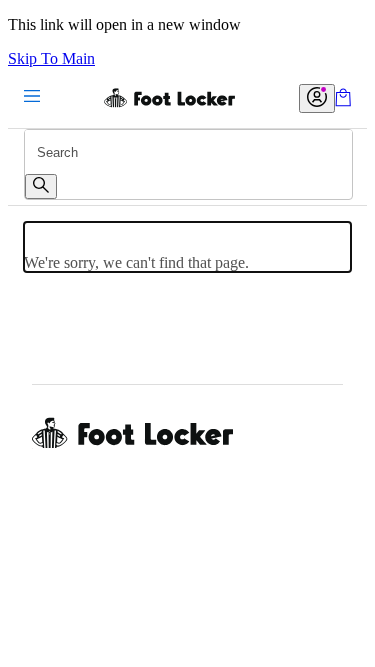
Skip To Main (51, 58)
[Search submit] (41, 186)
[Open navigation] (32, 97)
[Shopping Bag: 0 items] (343, 101)
